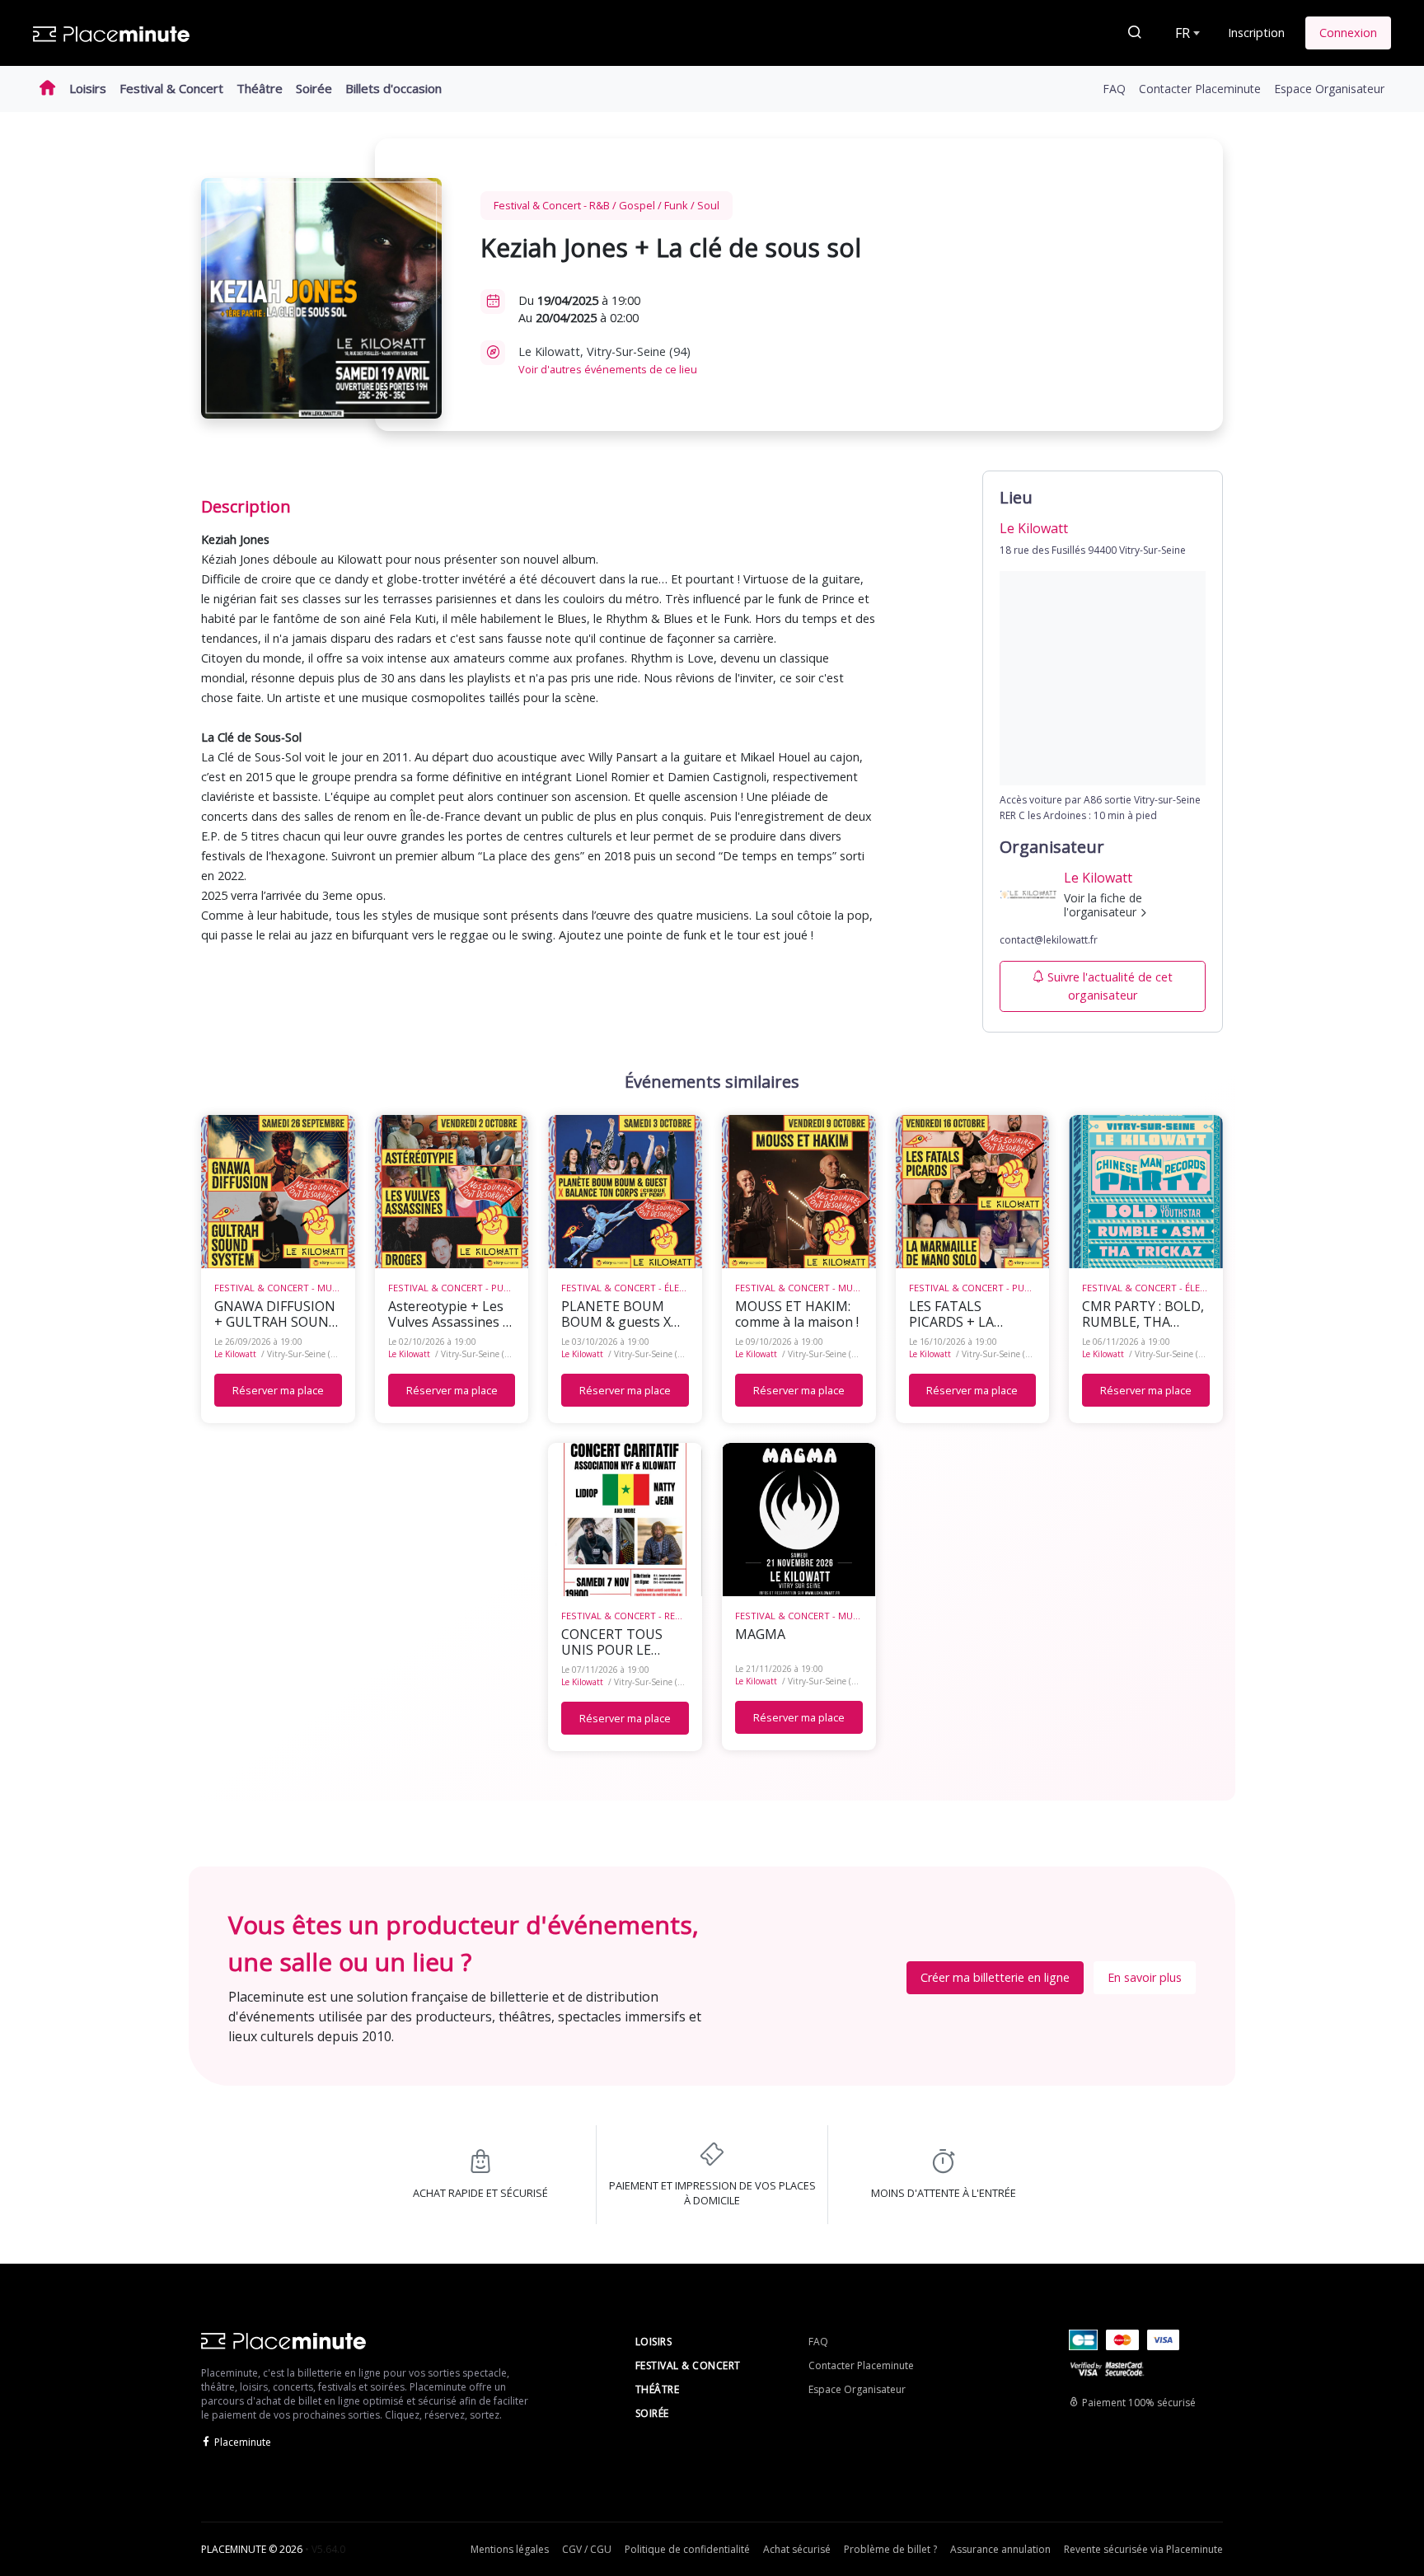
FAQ (1114, 89)
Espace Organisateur (1329, 89)
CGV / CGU (587, 2549)
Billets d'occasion (393, 88)
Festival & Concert (171, 88)
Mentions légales (510, 2549)
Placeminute (243, 2442)
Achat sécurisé (797, 2549)
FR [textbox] (1183, 33)
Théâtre (260, 88)
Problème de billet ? (890, 2549)
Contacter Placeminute (1200, 89)
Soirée (314, 88)
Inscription (1256, 33)
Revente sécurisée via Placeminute (1143, 2549)
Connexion (1348, 33)
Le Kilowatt (235, 1354)
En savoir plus (1145, 1977)
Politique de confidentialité (687, 2549)
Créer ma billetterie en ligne (995, 1977)
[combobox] (1186, 33)
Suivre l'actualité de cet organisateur (1110, 986)
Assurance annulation (1000, 2549)
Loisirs (88, 88)
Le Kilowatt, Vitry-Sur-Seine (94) (608, 360)
